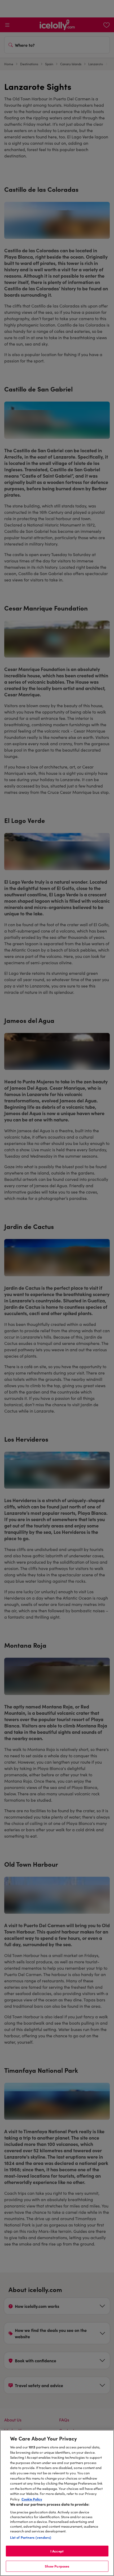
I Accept (57, 2551)
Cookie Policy (32, 2499)
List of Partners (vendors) (31, 2537)
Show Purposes (57, 2566)
